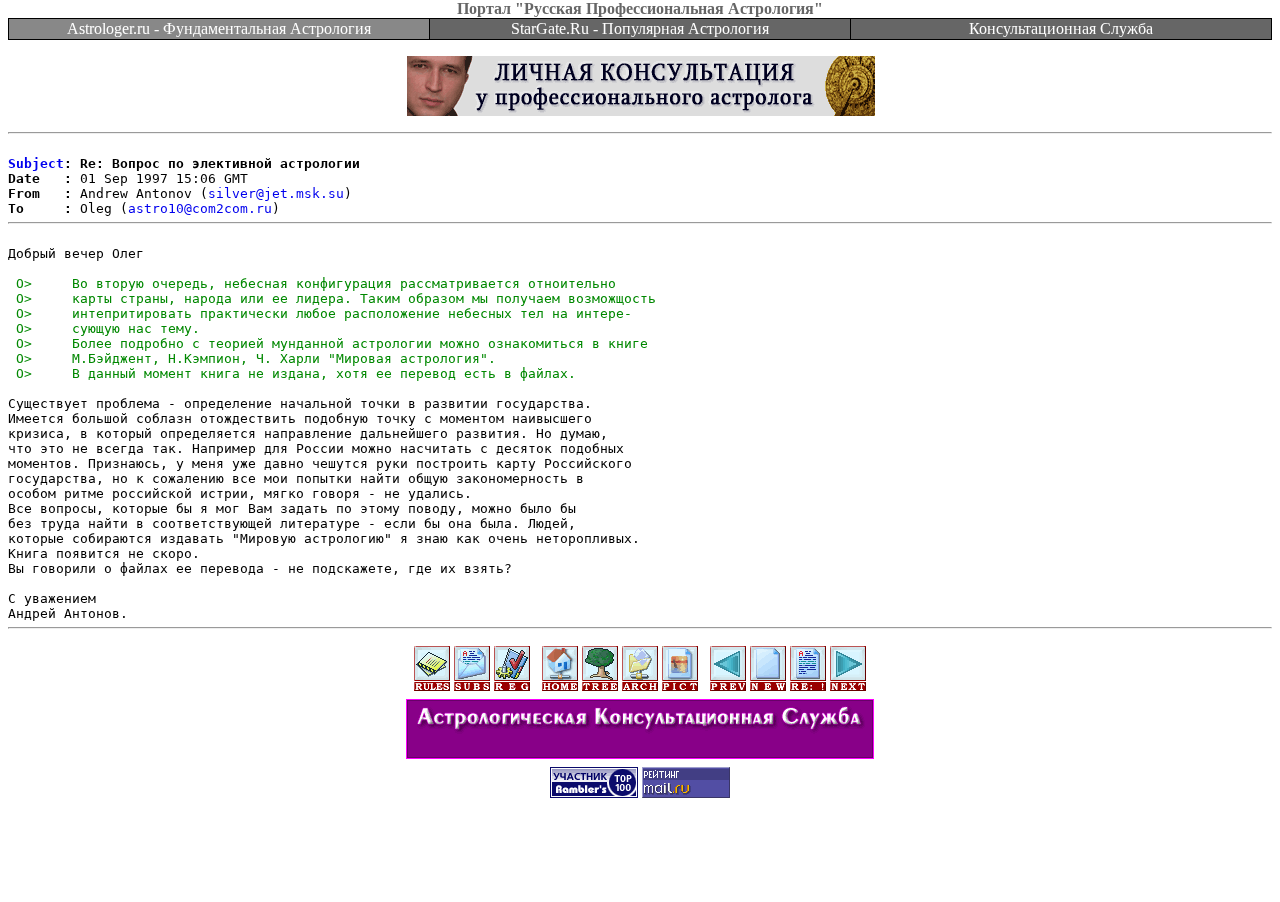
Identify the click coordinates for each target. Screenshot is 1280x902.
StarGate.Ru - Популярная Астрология (640, 28)
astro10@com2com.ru (200, 208)
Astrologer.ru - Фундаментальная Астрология (219, 28)
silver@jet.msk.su (276, 193)
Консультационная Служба (1061, 28)
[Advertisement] (640, 857)
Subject (36, 163)
